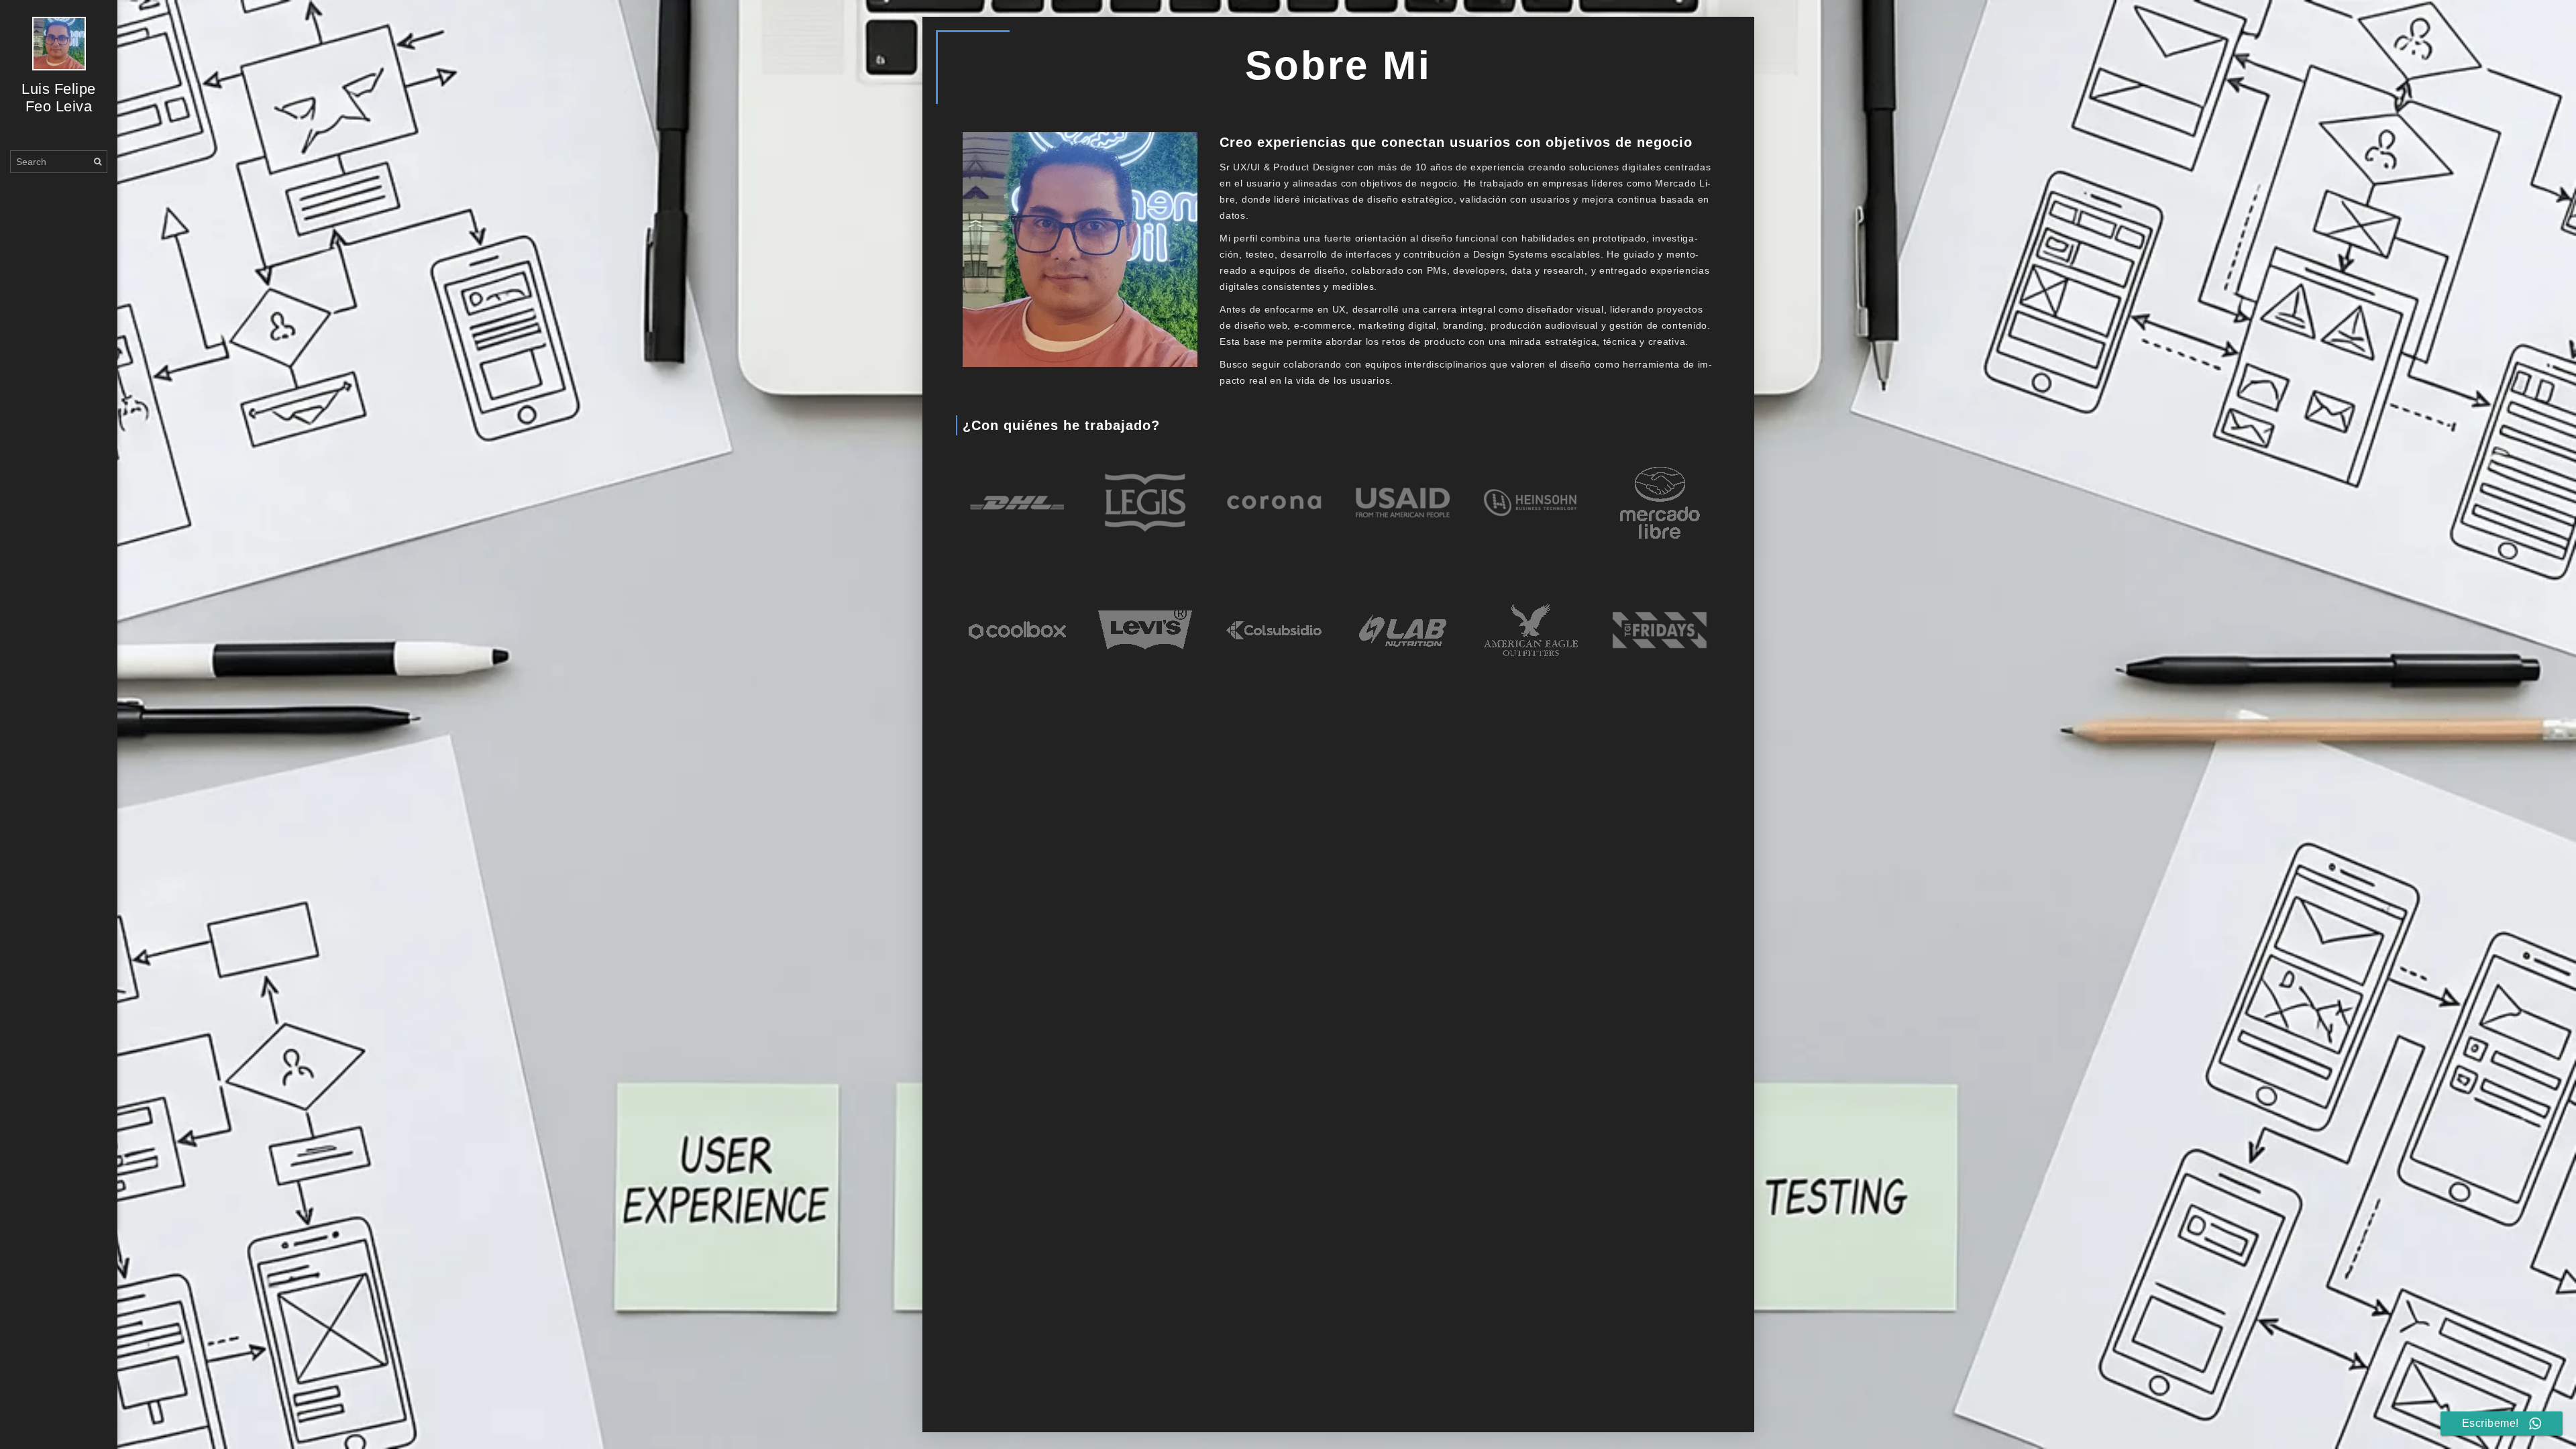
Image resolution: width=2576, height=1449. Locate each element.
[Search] (98, 161)
